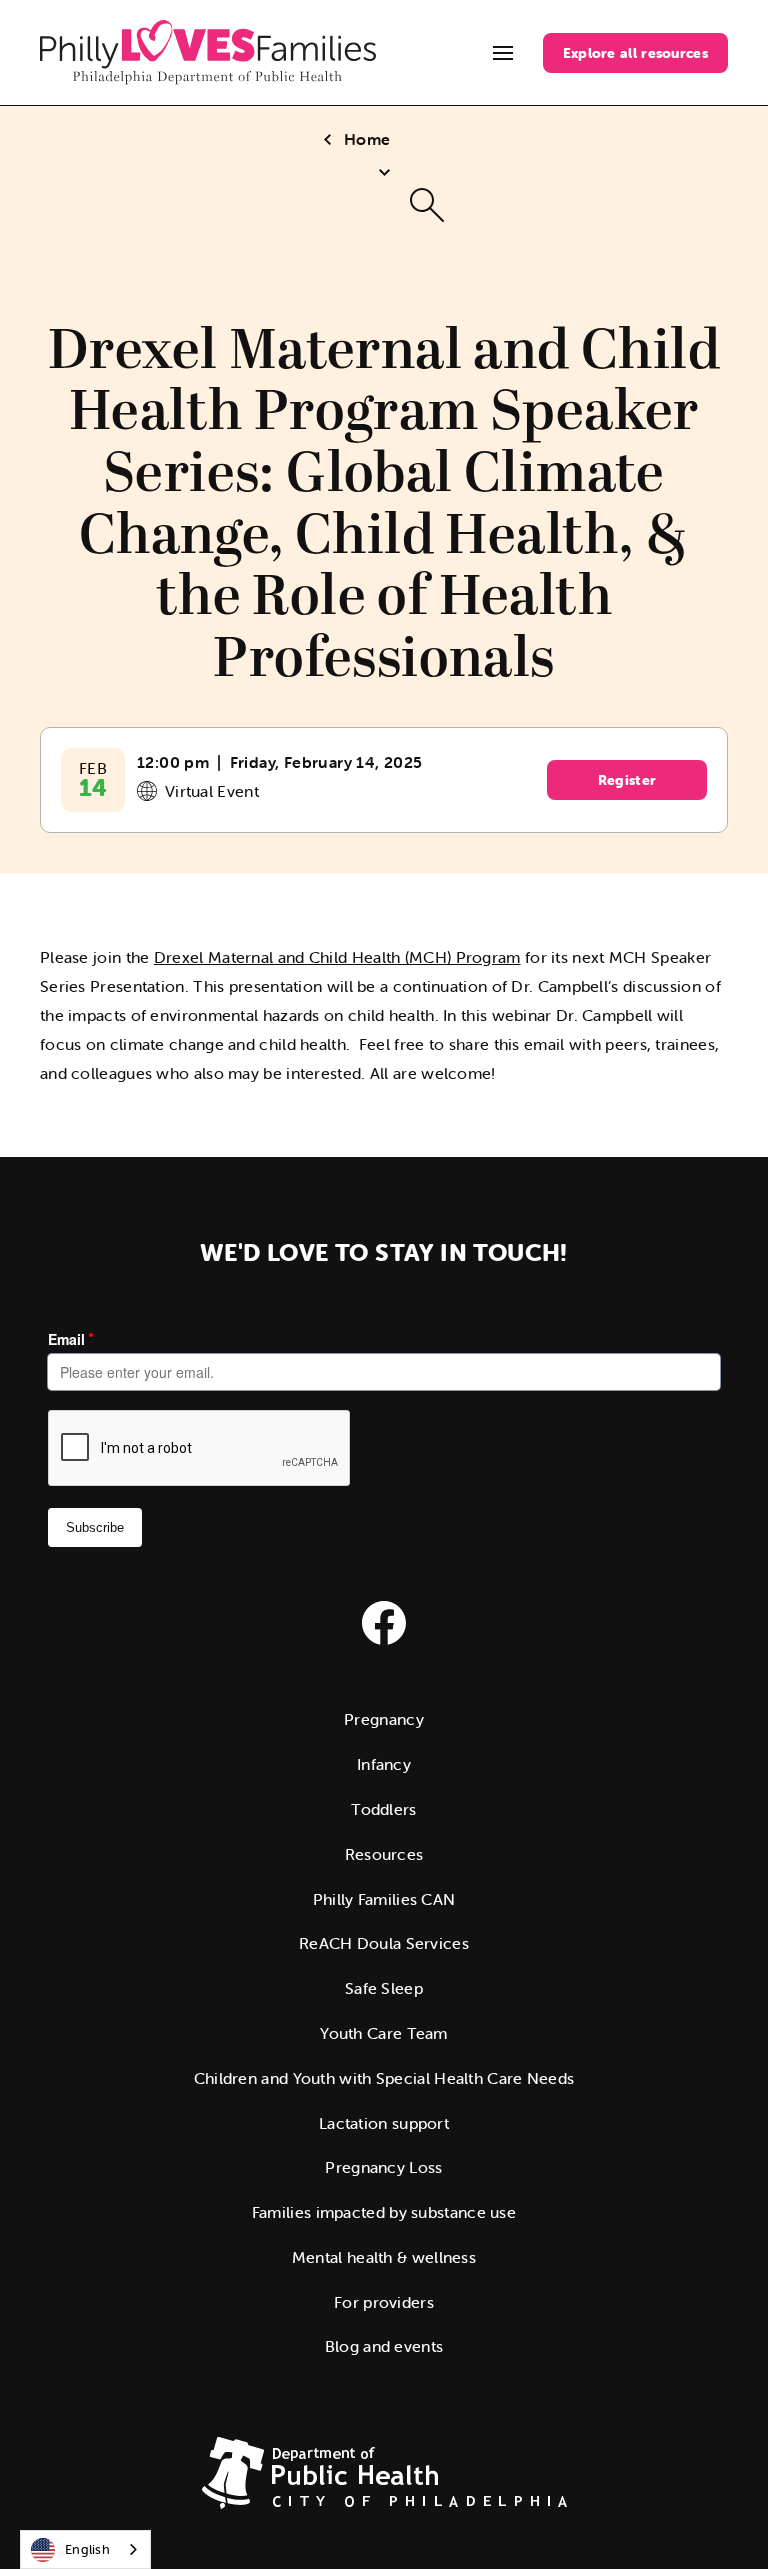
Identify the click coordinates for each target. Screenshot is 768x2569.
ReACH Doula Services (384, 1943)
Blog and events (384, 2346)
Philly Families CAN (384, 1899)
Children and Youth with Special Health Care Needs (384, 2078)
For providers (384, 2302)
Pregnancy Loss (383, 2167)
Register (627, 780)
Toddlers (383, 1809)
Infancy (384, 1764)
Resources (384, 1854)
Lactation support (384, 2123)
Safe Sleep (384, 1988)
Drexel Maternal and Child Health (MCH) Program (337, 957)
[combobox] (85, 2549)
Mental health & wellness (384, 2257)
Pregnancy (384, 1719)
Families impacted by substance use (384, 2212)
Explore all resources (635, 53)
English (87, 2549)
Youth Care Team (384, 2033)
